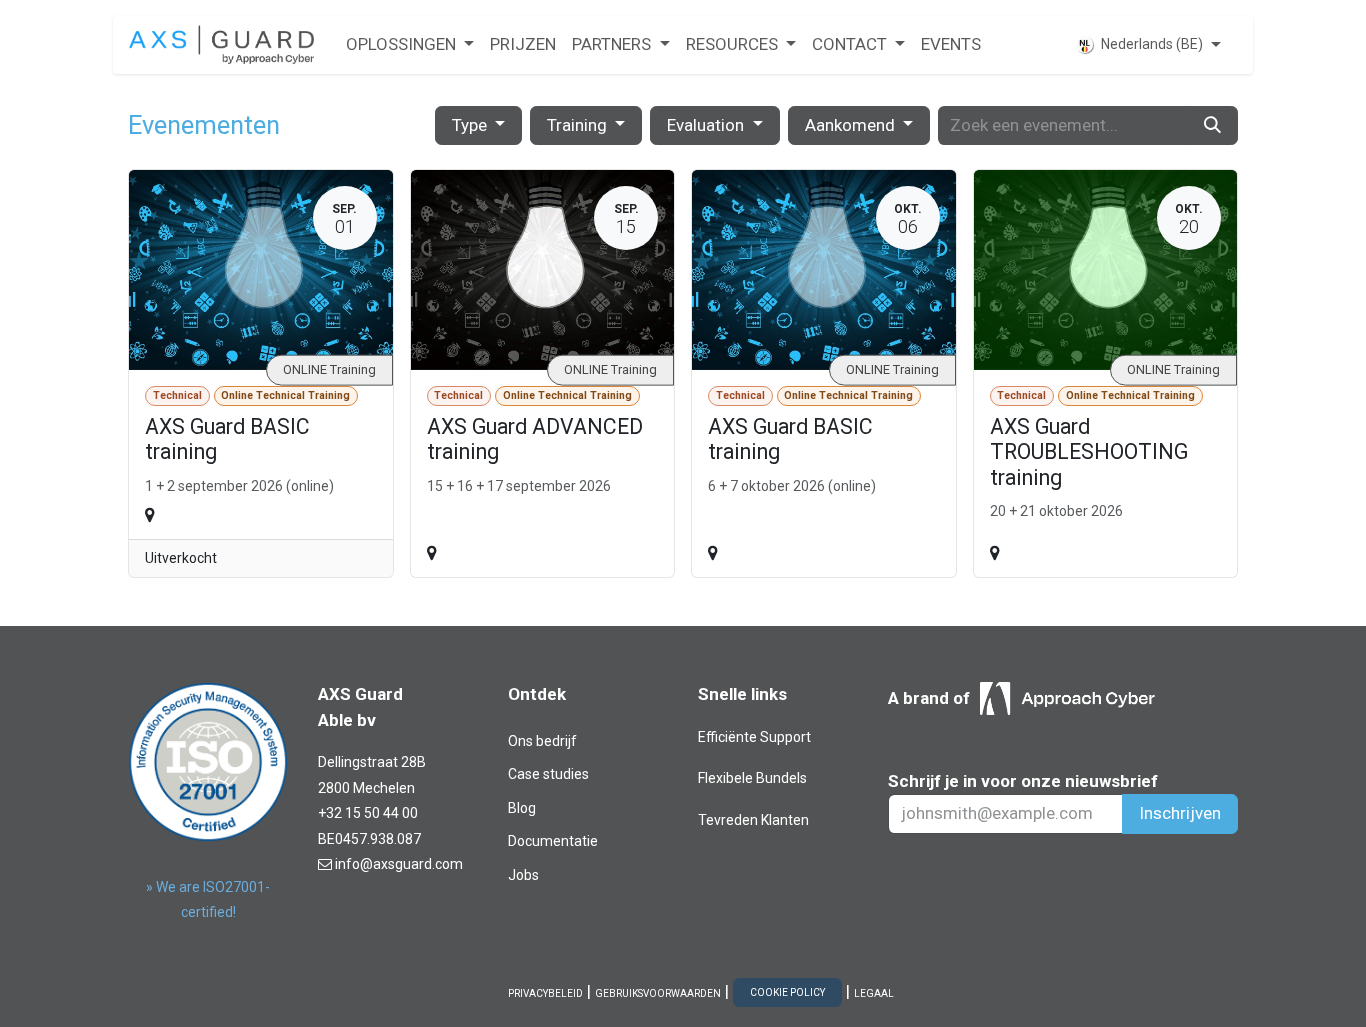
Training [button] (579, 125)
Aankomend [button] (852, 125)
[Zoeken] (1212, 126)
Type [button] (471, 125)
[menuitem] (410, 45)
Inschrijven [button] (1180, 813)
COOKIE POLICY (787, 992)
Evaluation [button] (707, 125)
